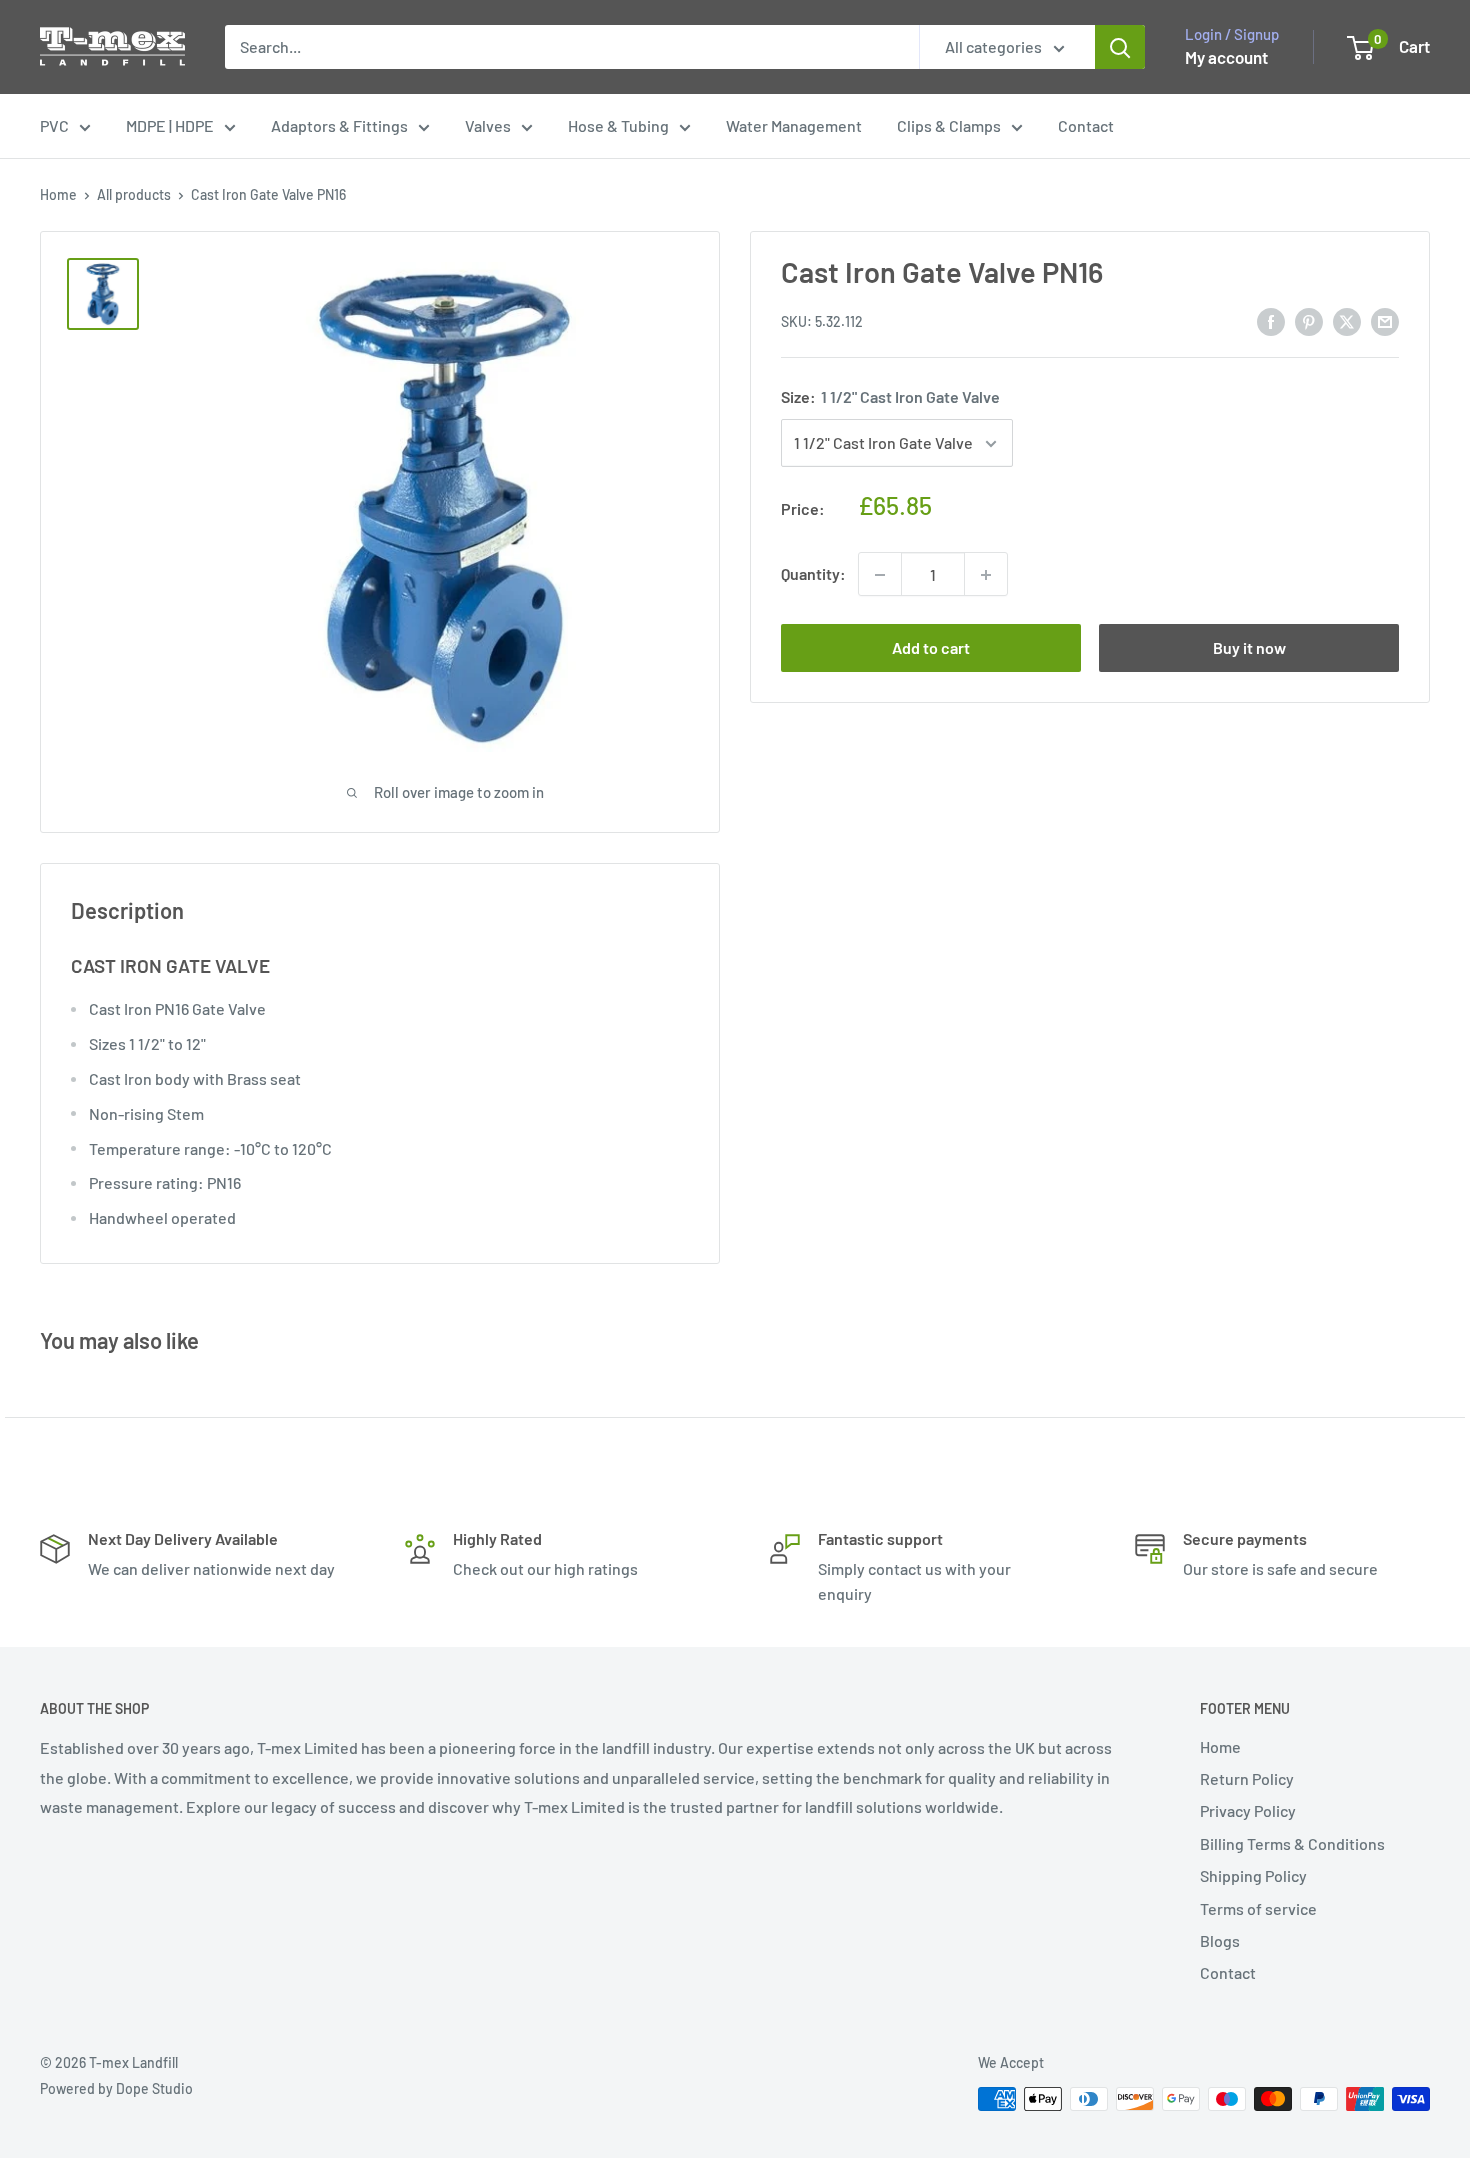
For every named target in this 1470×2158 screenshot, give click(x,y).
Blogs (1220, 1940)
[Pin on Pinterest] (1309, 320)
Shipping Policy (1253, 1875)
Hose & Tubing (618, 125)
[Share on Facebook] (1271, 320)
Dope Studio (154, 2088)
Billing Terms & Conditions (1292, 1843)
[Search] (1120, 47)
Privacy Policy (1248, 1810)
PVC (54, 125)
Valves (488, 125)
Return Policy (1247, 1778)
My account (1226, 57)
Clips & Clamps (949, 125)
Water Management (794, 125)
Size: (890, 397)
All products (134, 194)
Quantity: (813, 574)
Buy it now (1249, 648)
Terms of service (1258, 1908)
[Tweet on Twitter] (1347, 320)
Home (58, 194)
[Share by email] (1385, 320)
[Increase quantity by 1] (986, 575)
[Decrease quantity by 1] (880, 575)
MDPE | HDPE (170, 125)
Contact (1086, 125)
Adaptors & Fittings (339, 125)
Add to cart (931, 648)
